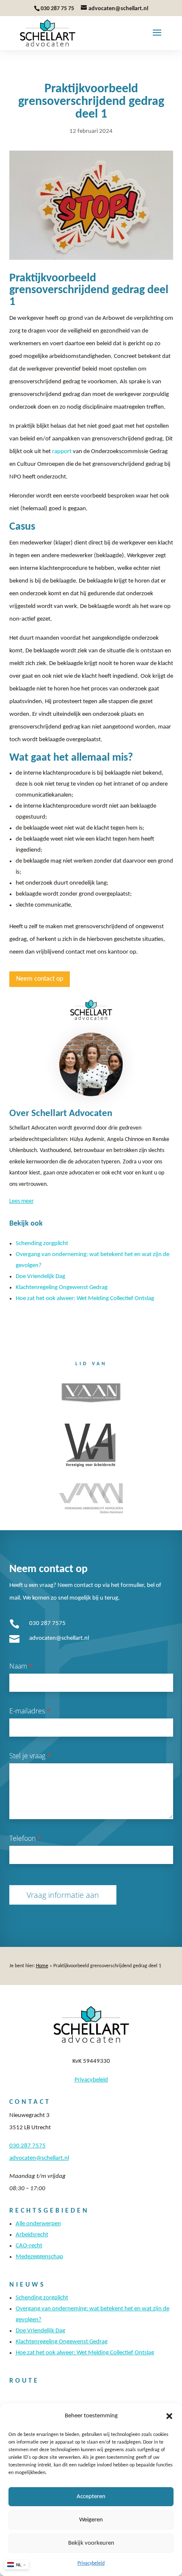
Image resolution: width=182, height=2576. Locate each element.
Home (42, 1966)
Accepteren (91, 2497)
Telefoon (25, 1838)
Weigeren (91, 2520)
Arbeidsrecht (32, 2235)
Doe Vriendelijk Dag (40, 1277)
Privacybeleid (91, 2563)
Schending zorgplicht (42, 1244)
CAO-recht (29, 2246)
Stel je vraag (30, 1756)
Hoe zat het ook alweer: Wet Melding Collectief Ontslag (85, 1299)
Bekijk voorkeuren (91, 2543)
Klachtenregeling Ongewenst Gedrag (62, 1288)
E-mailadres (30, 1711)
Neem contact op (40, 979)
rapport (62, 452)
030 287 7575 (47, 1623)
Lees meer (22, 1201)
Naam (21, 1666)
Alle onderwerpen (38, 2224)
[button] (169, 2416)
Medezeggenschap (39, 2257)
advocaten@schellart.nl (59, 1638)
